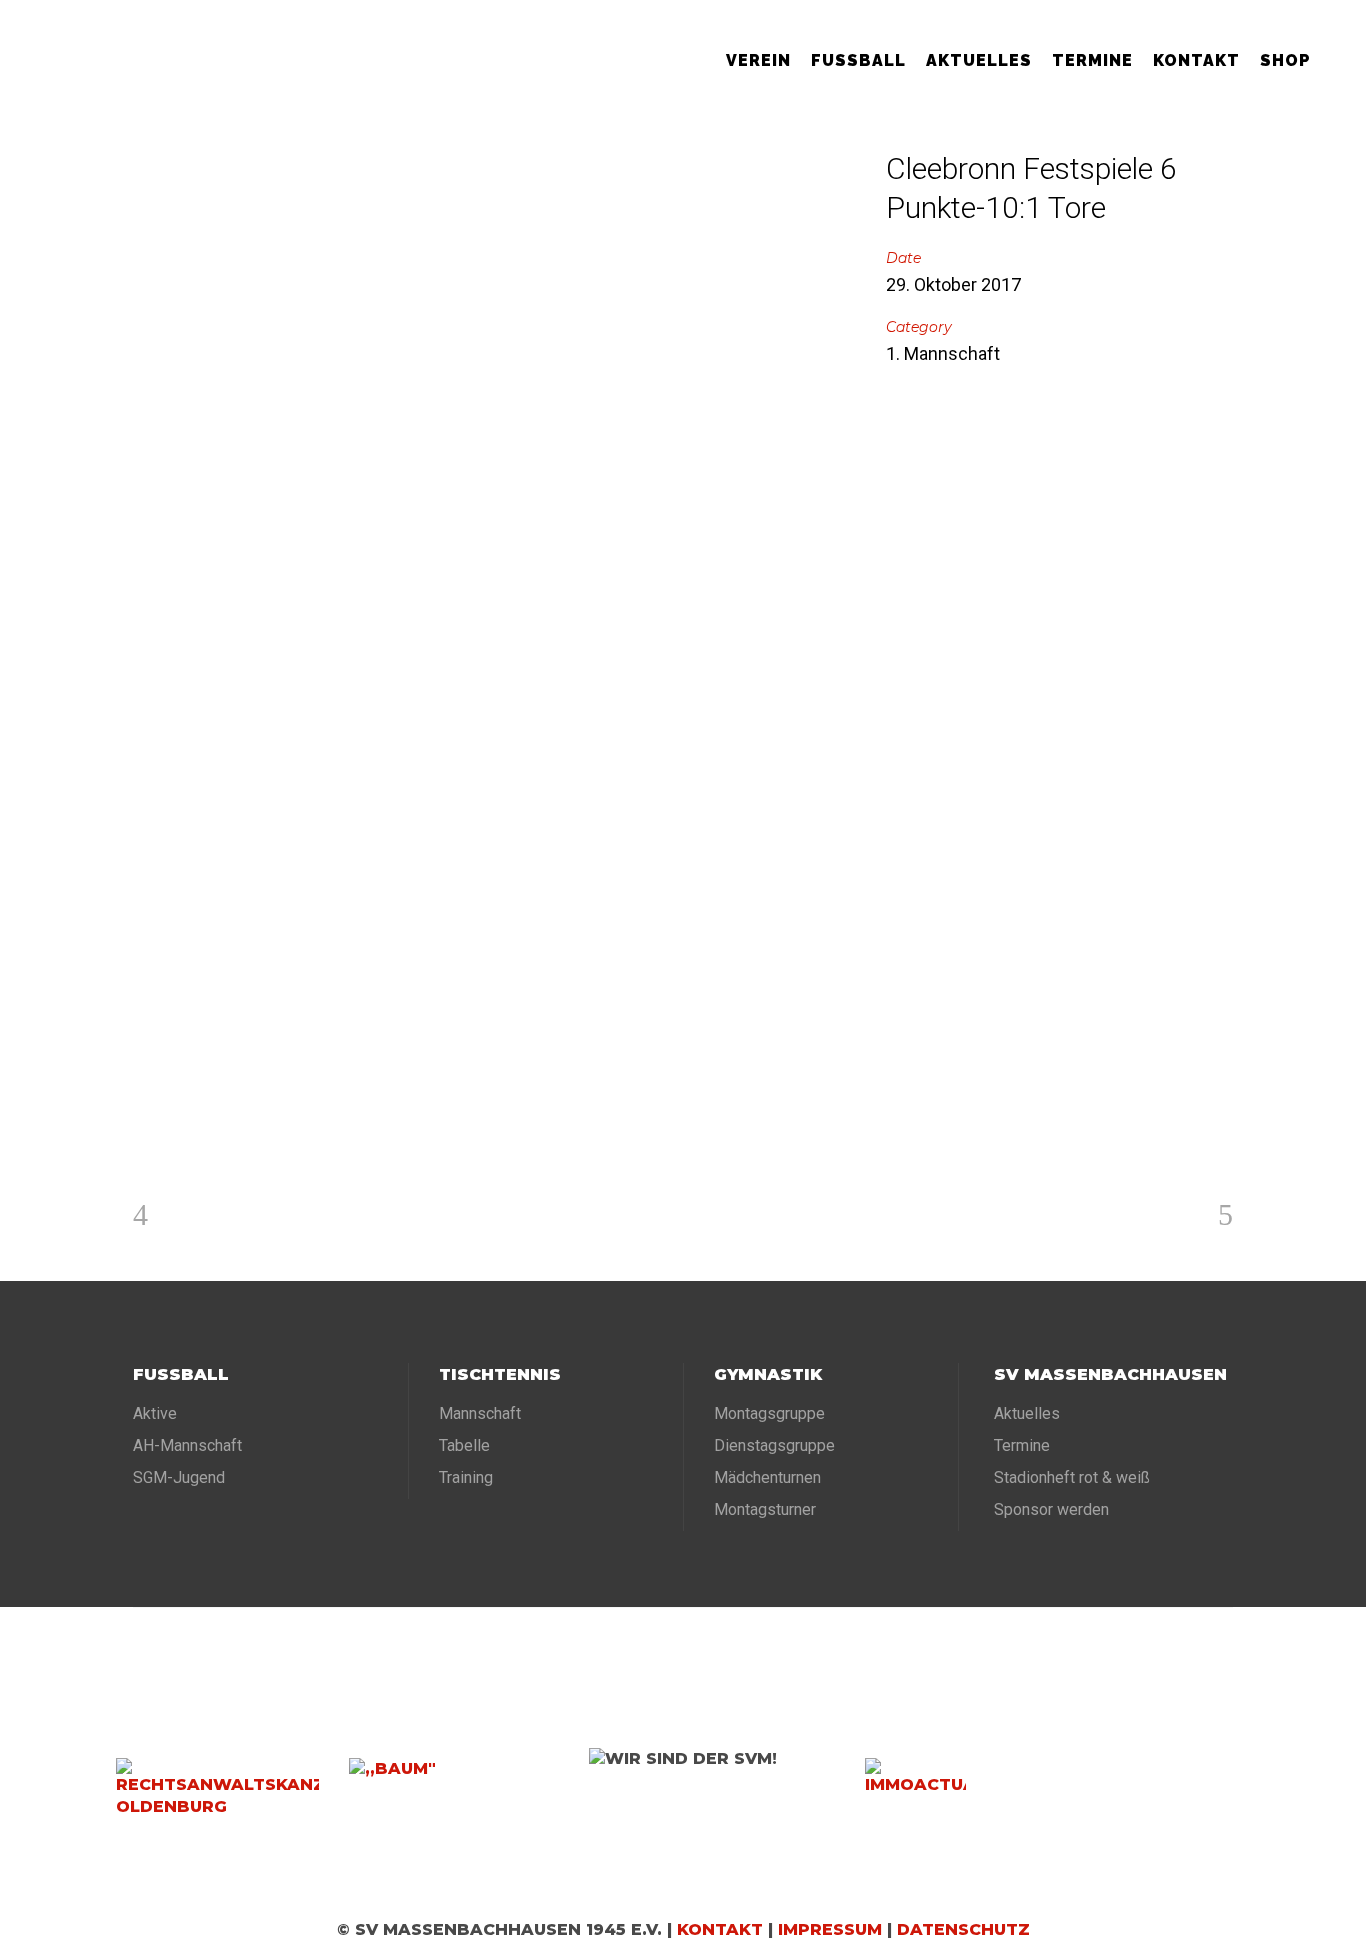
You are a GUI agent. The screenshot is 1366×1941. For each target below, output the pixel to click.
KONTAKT (720, 1929)
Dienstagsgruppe (774, 1445)
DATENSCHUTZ (963, 1929)
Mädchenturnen (767, 1477)
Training (466, 1477)
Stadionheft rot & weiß (1072, 1477)
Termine (1022, 1445)
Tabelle (464, 1445)
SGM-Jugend (179, 1477)
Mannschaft (480, 1413)
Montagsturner (765, 1509)
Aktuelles (1027, 1413)
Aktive (155, 1413)
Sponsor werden (1051, 1509)
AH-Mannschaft (187, 1445)
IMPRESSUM (830, 1929)
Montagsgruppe (769, 1413)
